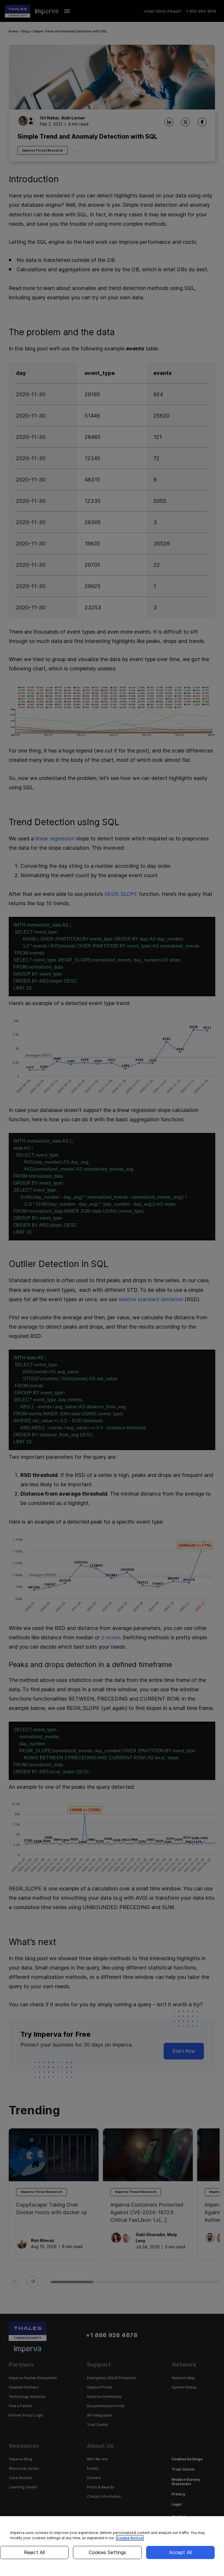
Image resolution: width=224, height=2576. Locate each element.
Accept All (181, 2552)
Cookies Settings (107, 2552)
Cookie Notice (130, 2538)
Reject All (34, 2552)
